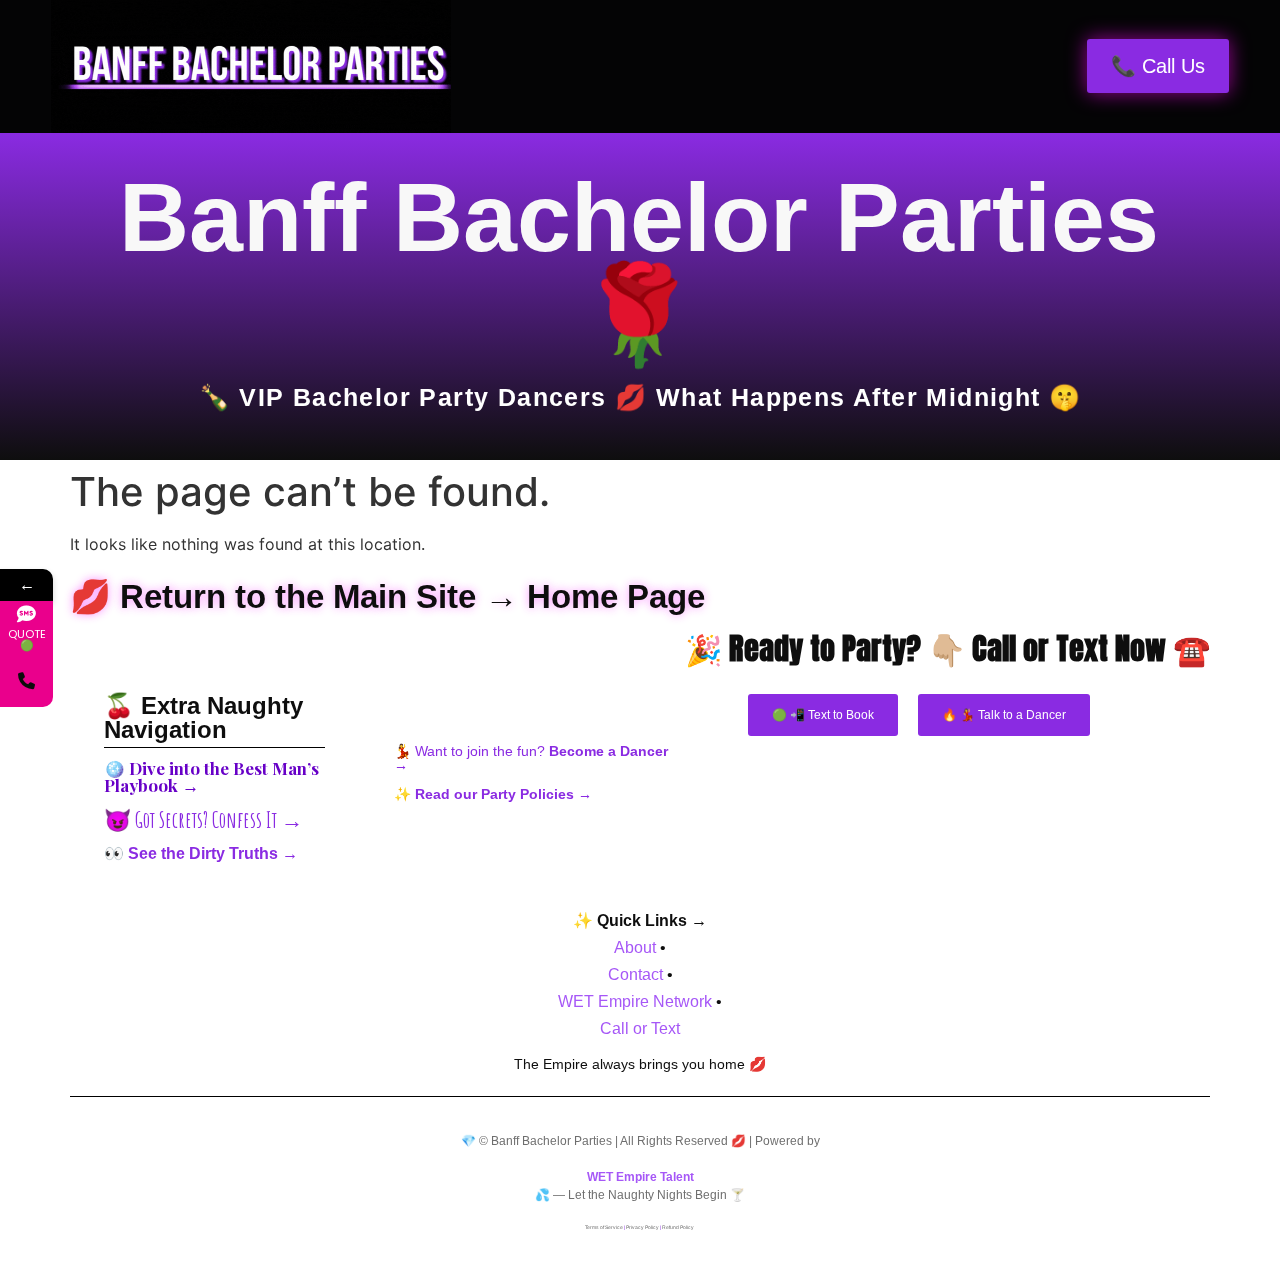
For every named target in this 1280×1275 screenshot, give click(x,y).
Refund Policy (678, 1227)
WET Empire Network (635, 1001)
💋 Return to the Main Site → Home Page (387, 596)
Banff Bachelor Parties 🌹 (639, 266)
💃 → (531, 758)
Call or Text (640, 1028)
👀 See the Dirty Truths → (201, 853)
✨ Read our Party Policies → (493, 794)
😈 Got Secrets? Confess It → (203, 819)
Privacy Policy (642, 1227)
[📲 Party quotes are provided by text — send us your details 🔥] (26, 680)
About (635, 947)
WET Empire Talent (640, 1177)
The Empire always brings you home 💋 (640, 1064)
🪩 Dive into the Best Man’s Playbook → (211, 776)
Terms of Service (604, 1227)
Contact (635, 974)
